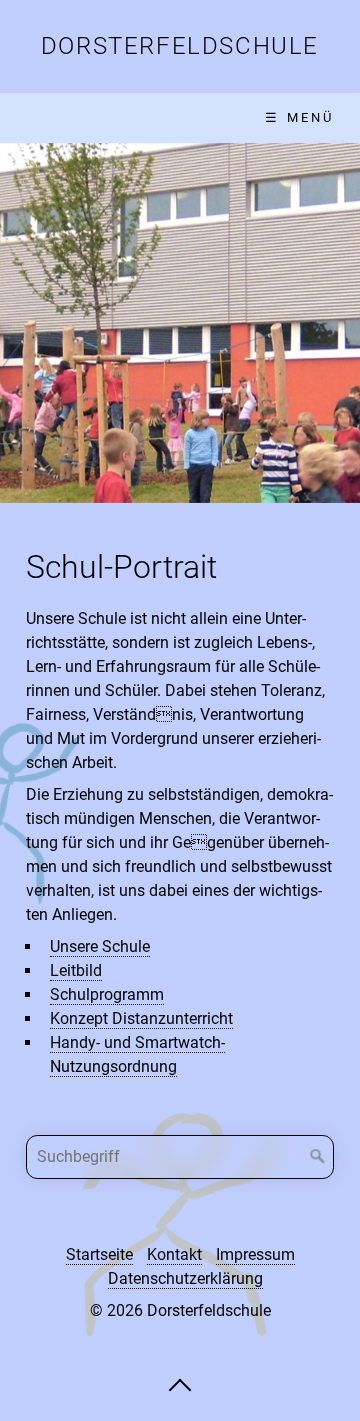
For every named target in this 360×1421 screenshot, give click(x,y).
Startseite (99, 1254)
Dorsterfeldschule (180, 46)
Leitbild (76, 970)
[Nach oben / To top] (180, 1384)
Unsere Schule (100, 946)
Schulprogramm (107, 994)
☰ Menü (299, 117)
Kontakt (174, 1254)
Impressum (255, 1254)
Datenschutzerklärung (185, 1278)
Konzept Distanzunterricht (141, 1018)
